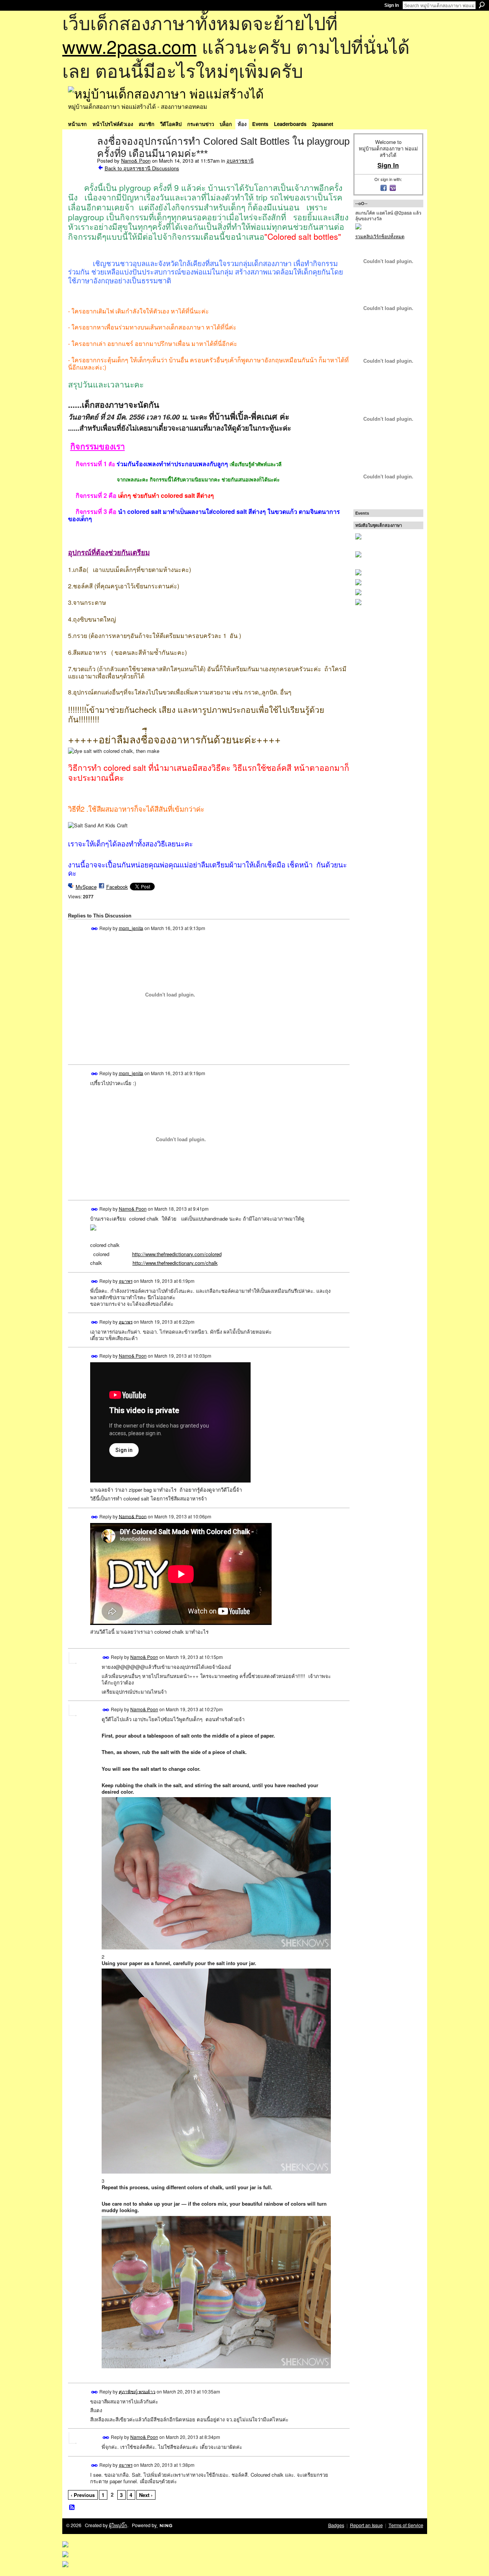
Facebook (117, 887)
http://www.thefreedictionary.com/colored (177, 1254)
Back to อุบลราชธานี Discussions (142, 168)
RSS (72, 2508)
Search (482, 5)
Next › (146, 2495)
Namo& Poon (136, 161)
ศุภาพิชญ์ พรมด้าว (137, 2391)
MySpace (86, 887)
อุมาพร (126, 1281)
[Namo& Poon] (80, 157)
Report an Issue (366, 2525)
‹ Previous (83, 2495)
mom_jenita (131, 928)
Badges (336, 2525)
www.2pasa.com (130, 46)
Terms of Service (406, 2525)
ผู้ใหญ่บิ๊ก (118, 2525)
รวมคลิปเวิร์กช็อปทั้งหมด (380, 236)
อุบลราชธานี (240, 161)
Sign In (392, 5)
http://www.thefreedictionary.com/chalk (175, 1263)
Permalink (95, 929)
